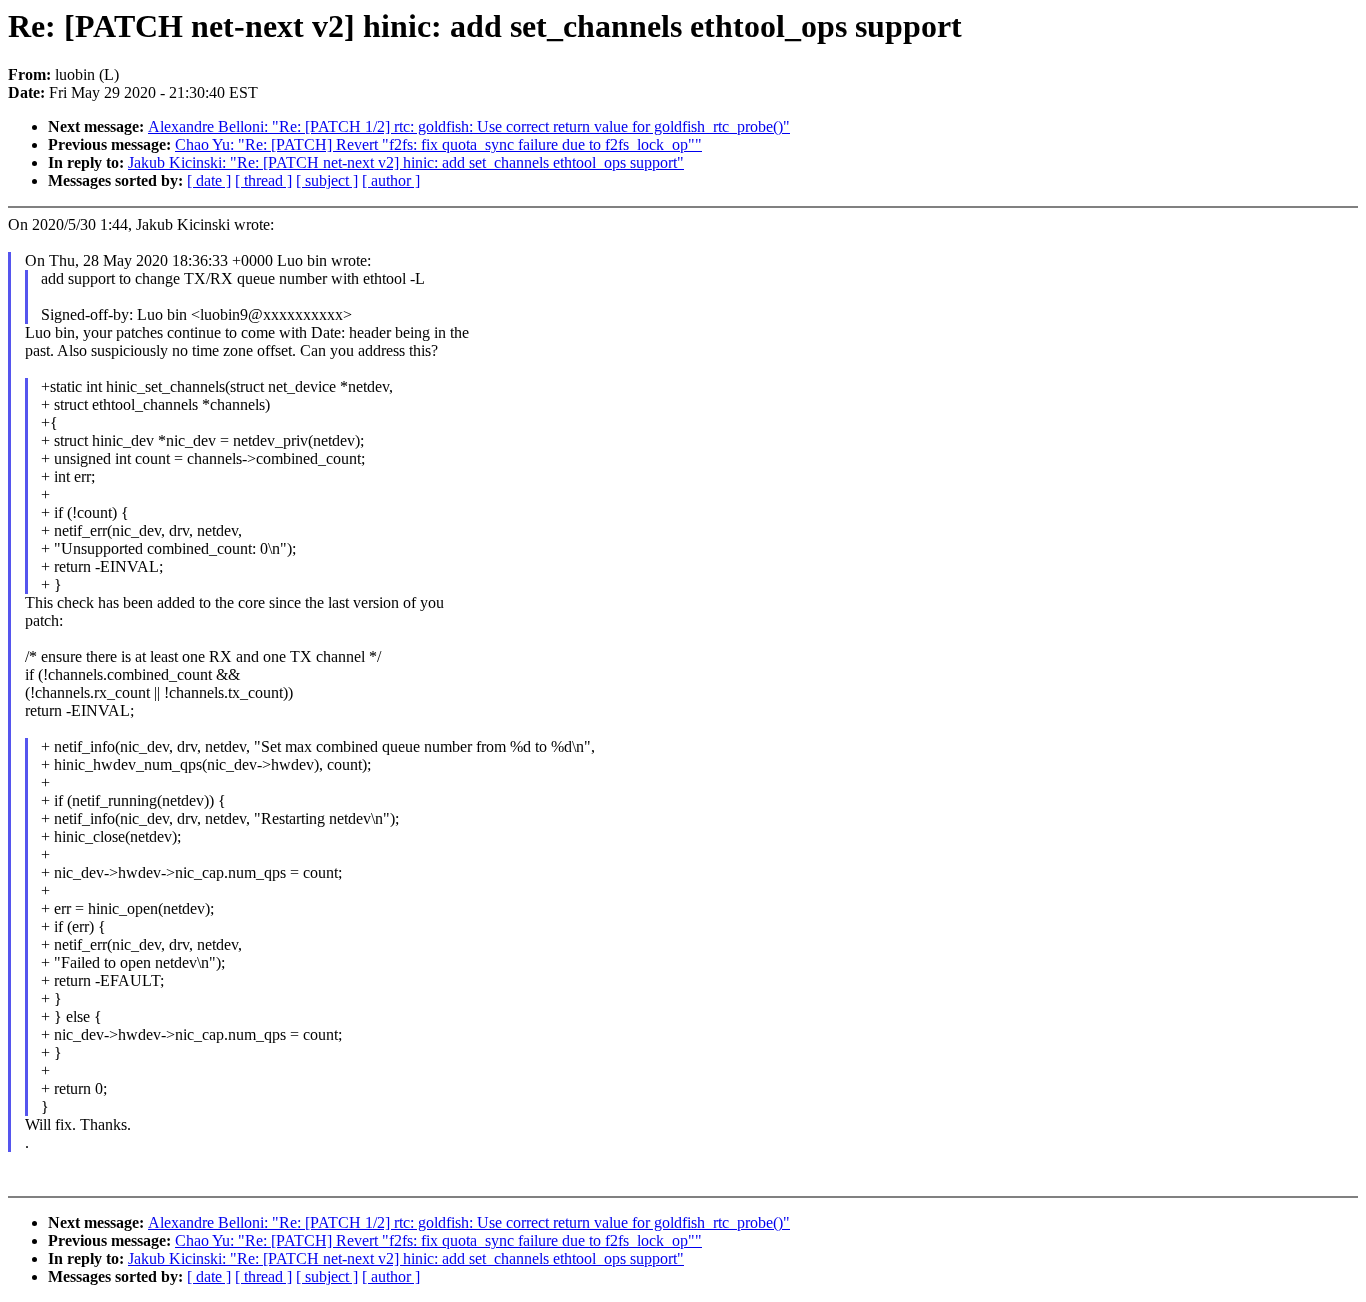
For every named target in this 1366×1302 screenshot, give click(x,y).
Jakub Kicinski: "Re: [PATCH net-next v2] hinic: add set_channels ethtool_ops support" (406, 162)
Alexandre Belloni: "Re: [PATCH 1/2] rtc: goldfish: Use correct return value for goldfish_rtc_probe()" (469, 126)
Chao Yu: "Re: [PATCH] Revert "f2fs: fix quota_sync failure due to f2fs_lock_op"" (438, 144)
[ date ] (209, 180)
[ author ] (391, 180)
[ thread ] (263, 180)
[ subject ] (327, 180)
